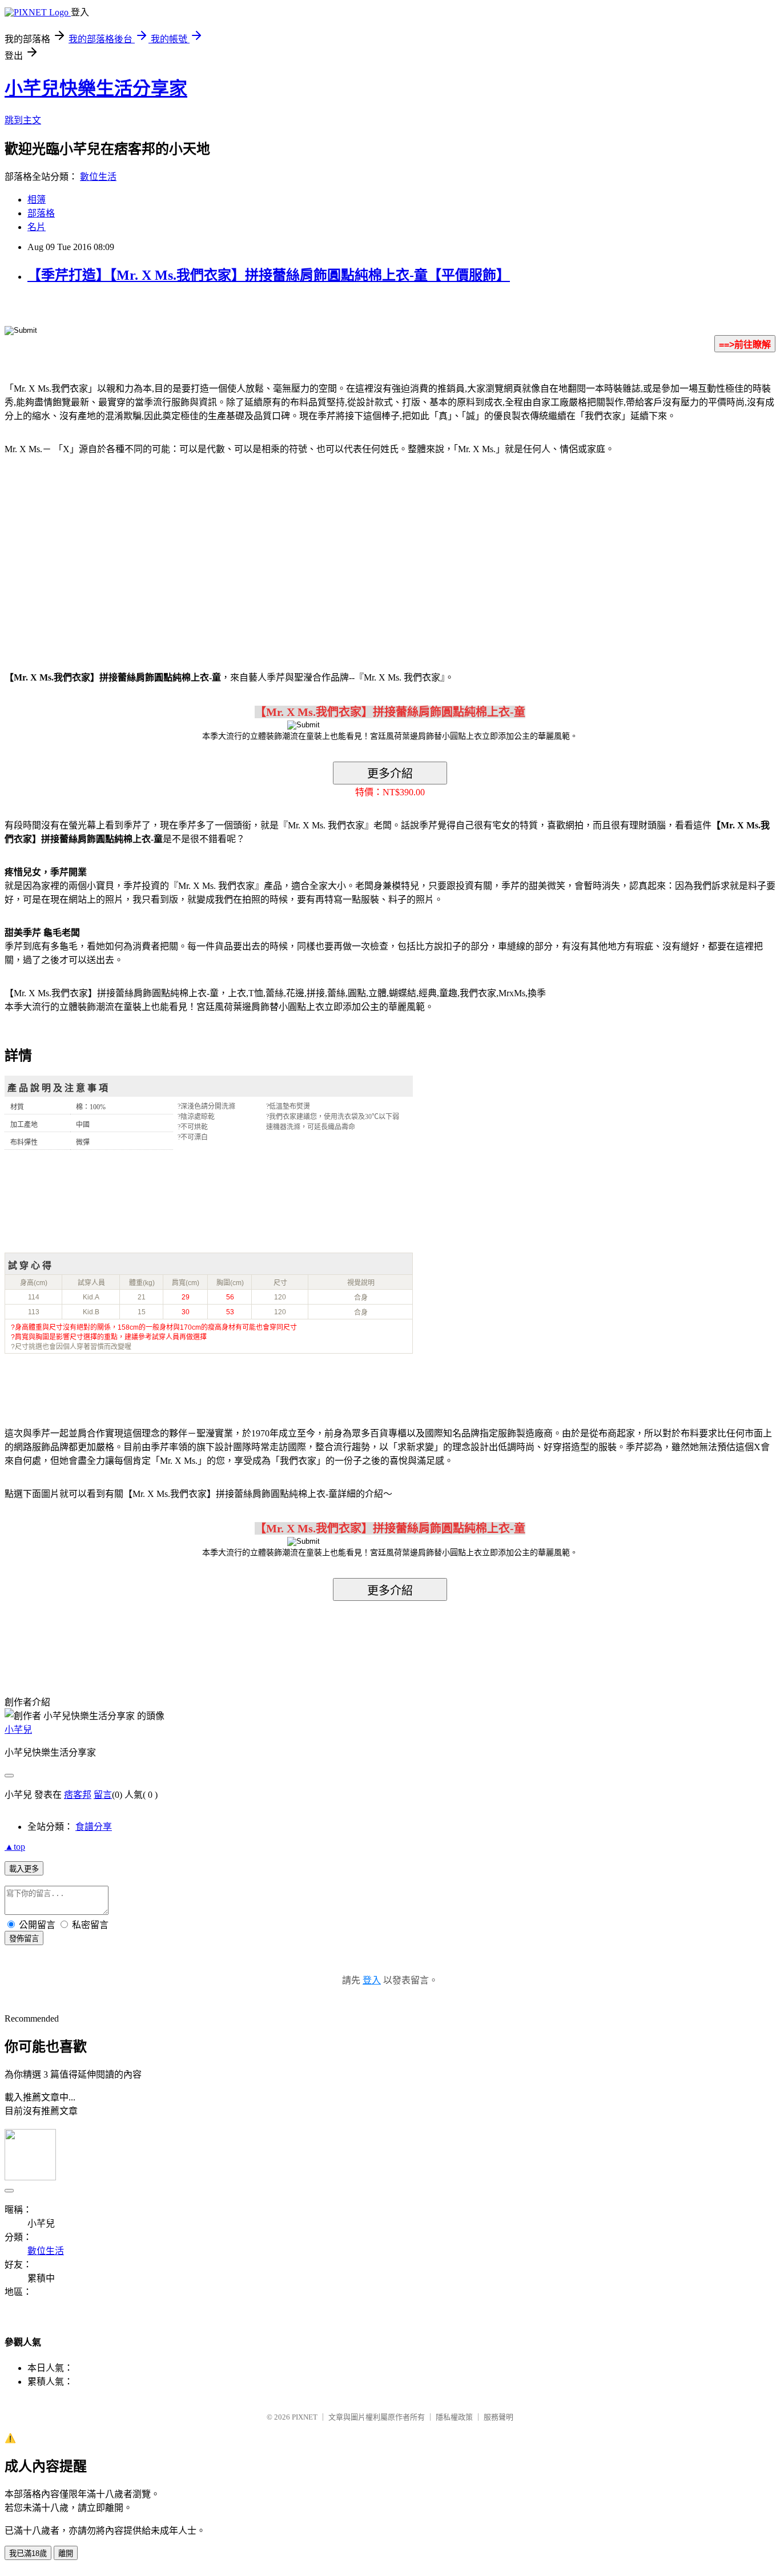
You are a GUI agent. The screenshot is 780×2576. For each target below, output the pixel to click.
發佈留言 (24, 1939)
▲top (15, 1847)
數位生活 (98, 177)
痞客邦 (78, 1795)
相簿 (37, 200)
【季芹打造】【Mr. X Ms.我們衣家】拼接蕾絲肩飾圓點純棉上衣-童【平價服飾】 (269, 275)
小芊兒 (18, 1730)
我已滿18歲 (28, 2553)
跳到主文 (23, 120)
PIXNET (305, 2417)
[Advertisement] (102, 556)
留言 (103, 1795)
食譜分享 (94, 1827)
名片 (37, 227)
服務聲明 (498, 2417)
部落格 (41, 213)
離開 (66, 2553)
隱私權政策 (454, 2417)
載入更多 (24, 1869)
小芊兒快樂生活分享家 (96, 88)
